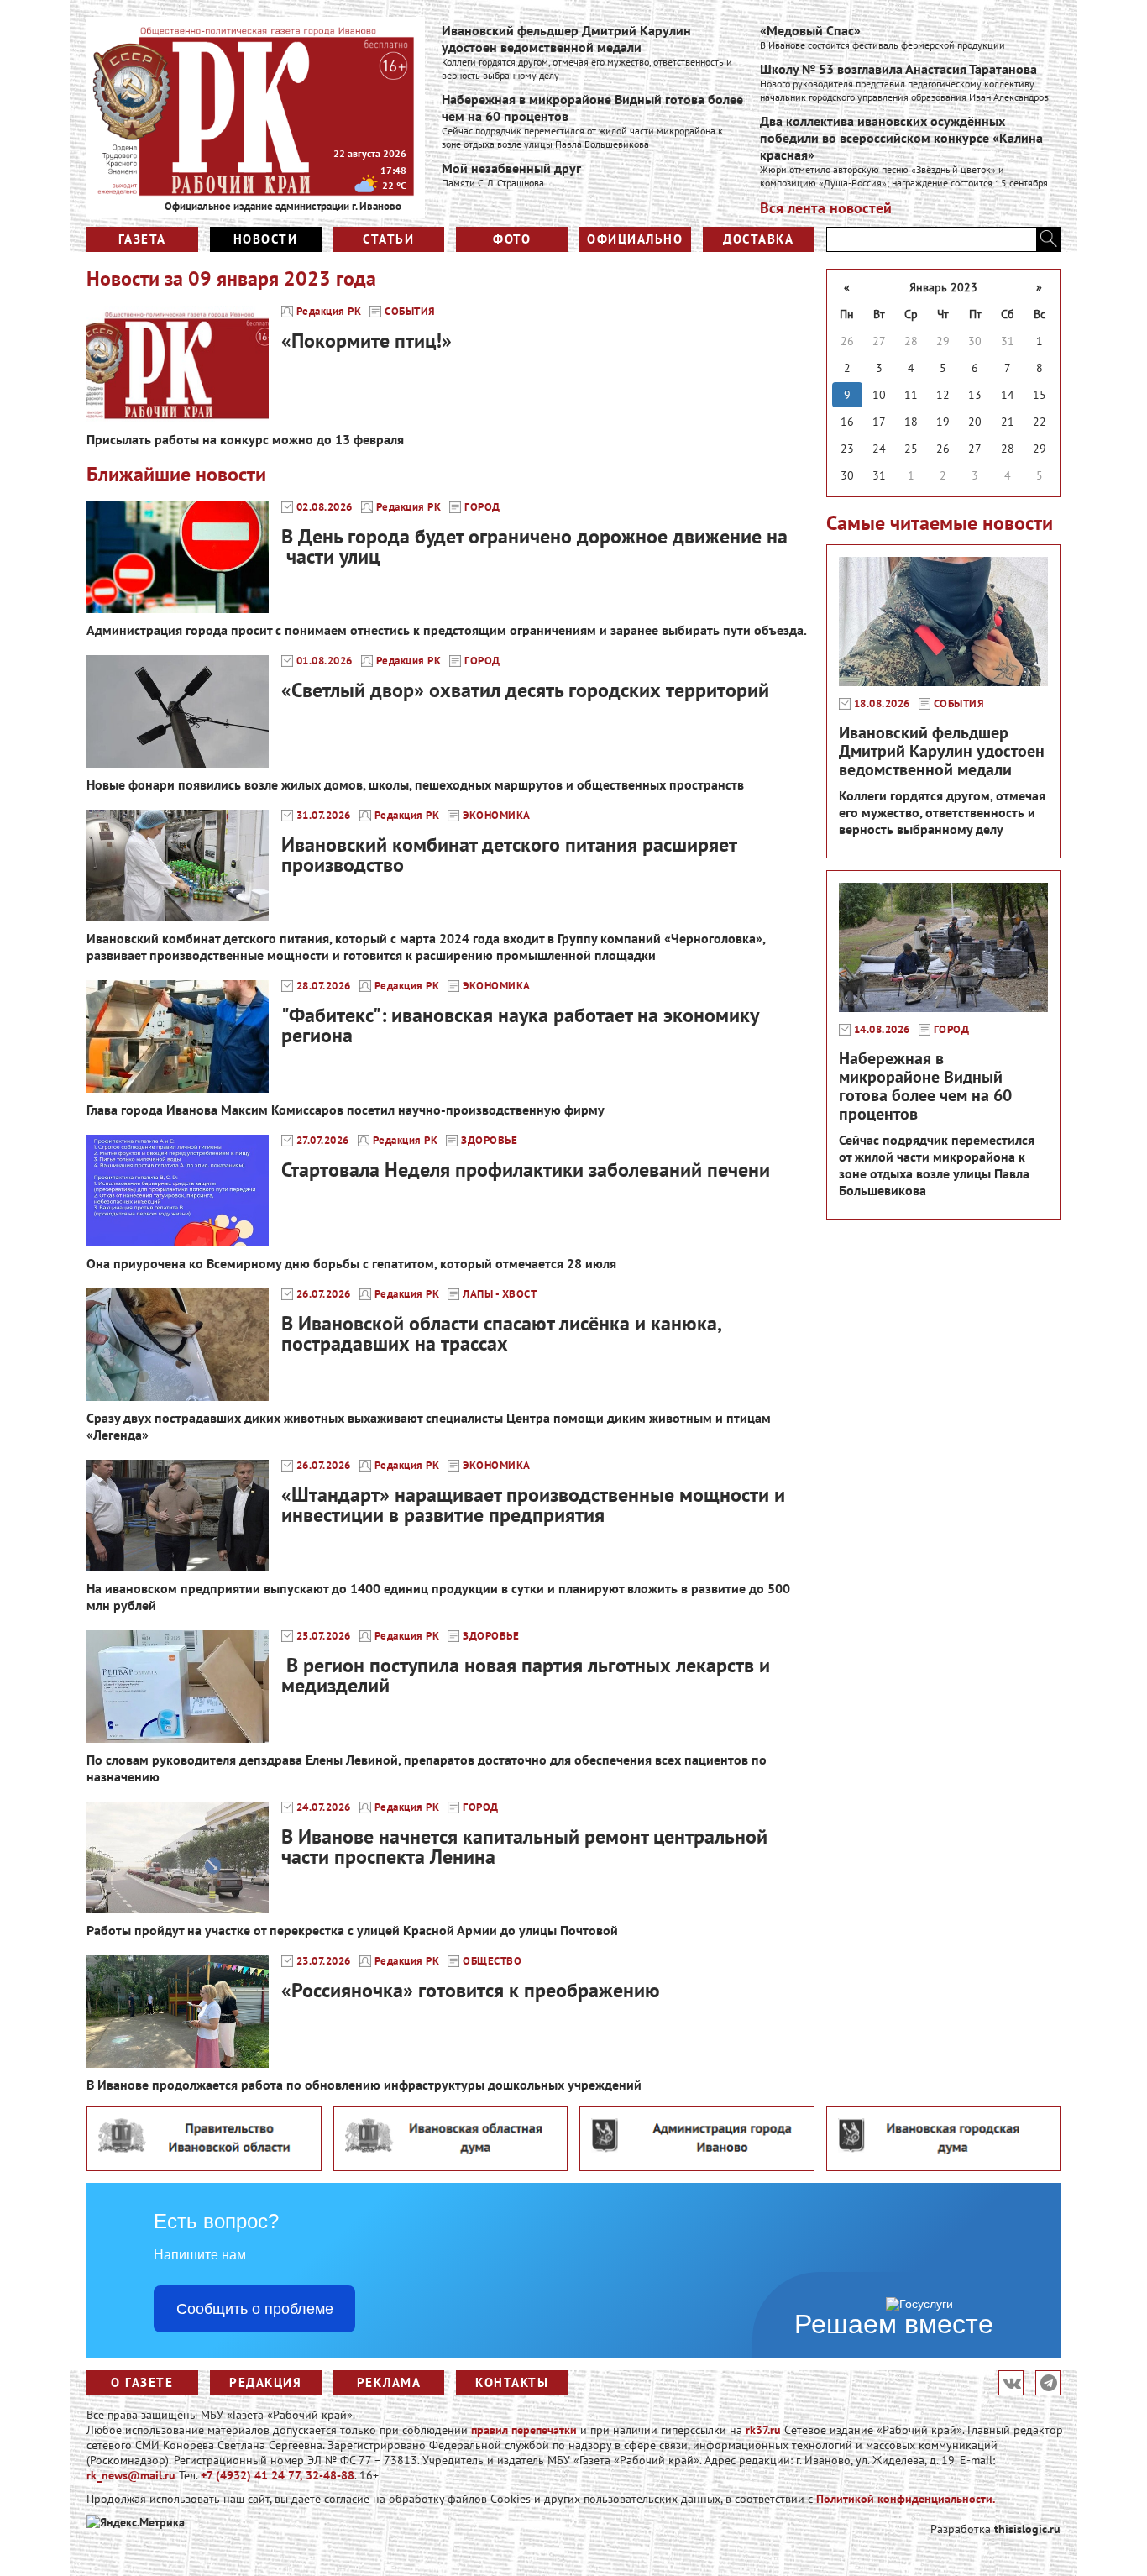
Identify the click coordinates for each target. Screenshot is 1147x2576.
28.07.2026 (324, 986)
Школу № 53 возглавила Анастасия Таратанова (898, 69)
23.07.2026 (324, 1961)
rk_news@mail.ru (131, 2475)
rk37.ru (763, 2430)
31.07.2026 (324, 816)
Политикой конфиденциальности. (906, 2499)
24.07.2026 (324, 1807)
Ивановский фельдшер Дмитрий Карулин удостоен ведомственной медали (566, 39)
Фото (512, 239)
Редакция (265, 2382)
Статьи (388, 239)
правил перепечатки (524, 2430)
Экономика (497, 816)
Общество (492, 1961)
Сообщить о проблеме (255, 2309)
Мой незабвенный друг (511, 168)
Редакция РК (329, 312)
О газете (142, 2382)
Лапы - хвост (500, 1294)
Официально (635, 239)
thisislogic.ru (1027, 2529)
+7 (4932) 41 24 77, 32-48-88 (278, 2475)
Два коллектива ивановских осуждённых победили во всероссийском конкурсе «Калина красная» (901, 138)
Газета (142, 239)
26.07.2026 (324, 1294)
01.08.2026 (325, 661)
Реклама (389, 2382)
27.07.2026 (323, 1141)
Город (482, 507)
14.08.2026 (882, 1030)
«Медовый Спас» (810, 30)
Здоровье (489, 1141)
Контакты (512, 2382)
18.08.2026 (882, 704)
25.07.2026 (324, 1636)
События (410, 312)
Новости (266, 239)
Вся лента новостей (826, 208)
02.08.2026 (325, 507)
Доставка (758, 239)
